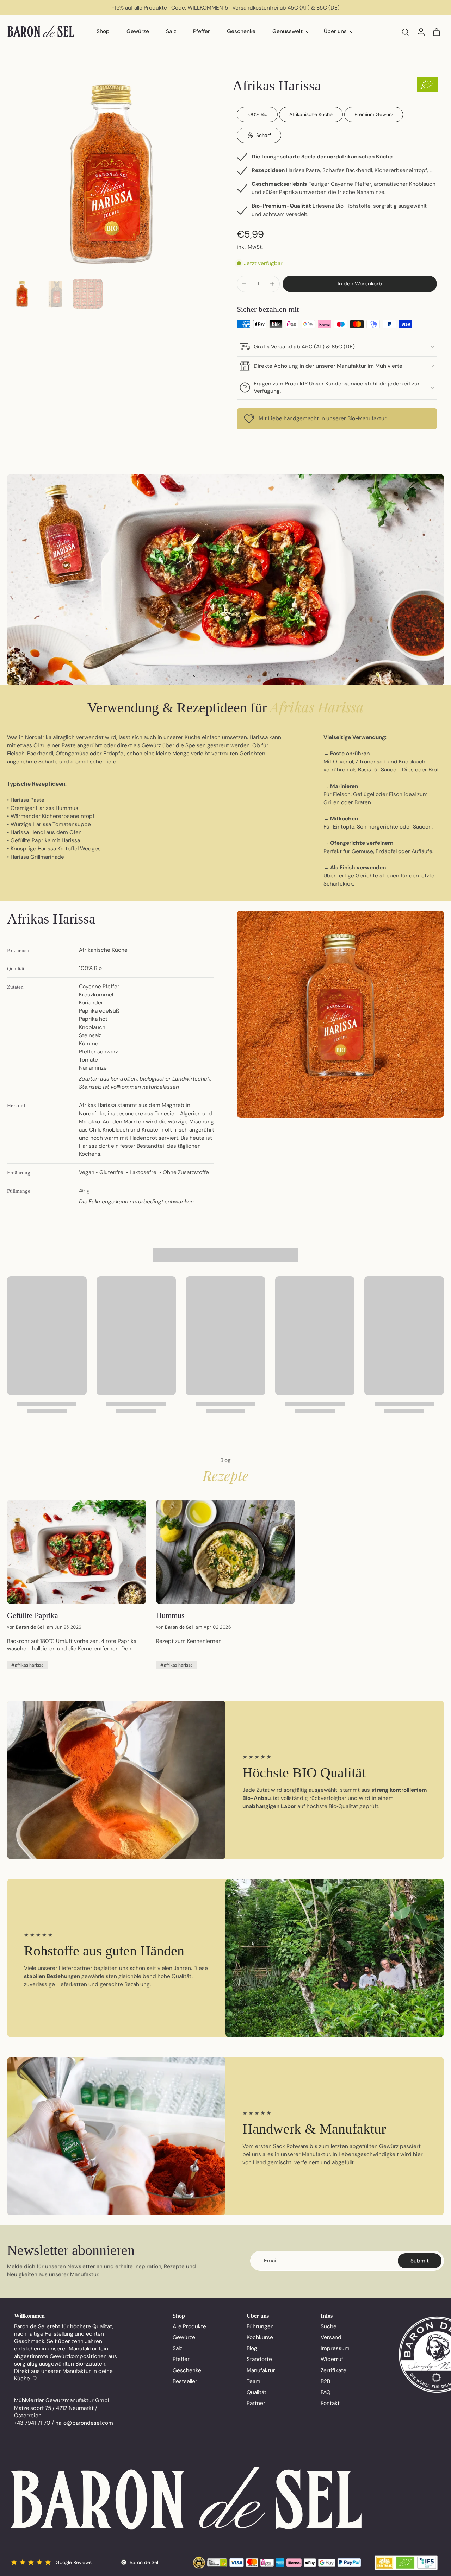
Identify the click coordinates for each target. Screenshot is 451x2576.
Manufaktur (261, 2370)
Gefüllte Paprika (33, 1615)
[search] (405, 32)
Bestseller (185, 2381)
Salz (171, 31)
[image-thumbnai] (22, 294)
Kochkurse (260, 2337)
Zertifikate (333, 2370)
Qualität (257, 2392)
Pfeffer (202, 31)
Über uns (335, 31)
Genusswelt (288, 31)
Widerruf (332, 2359)
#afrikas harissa (27, 1665)
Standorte (259, 2359)
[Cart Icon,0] (436, 32)
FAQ (326, 2392)
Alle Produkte (189, 2326)
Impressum (335, 2348)
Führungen (260, 2326)
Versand (331, 2337)
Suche (329, 2326)
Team (254, 2381)
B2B (325, 2381)
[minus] (244, 284)
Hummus (170, 1615)
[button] (360, 284)
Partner (256, 2403)
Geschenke (241, 31)
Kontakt (330, 2403)
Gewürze (138, 31)
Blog (252, 2348)
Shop (103, 31)
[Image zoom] (111, 172)
